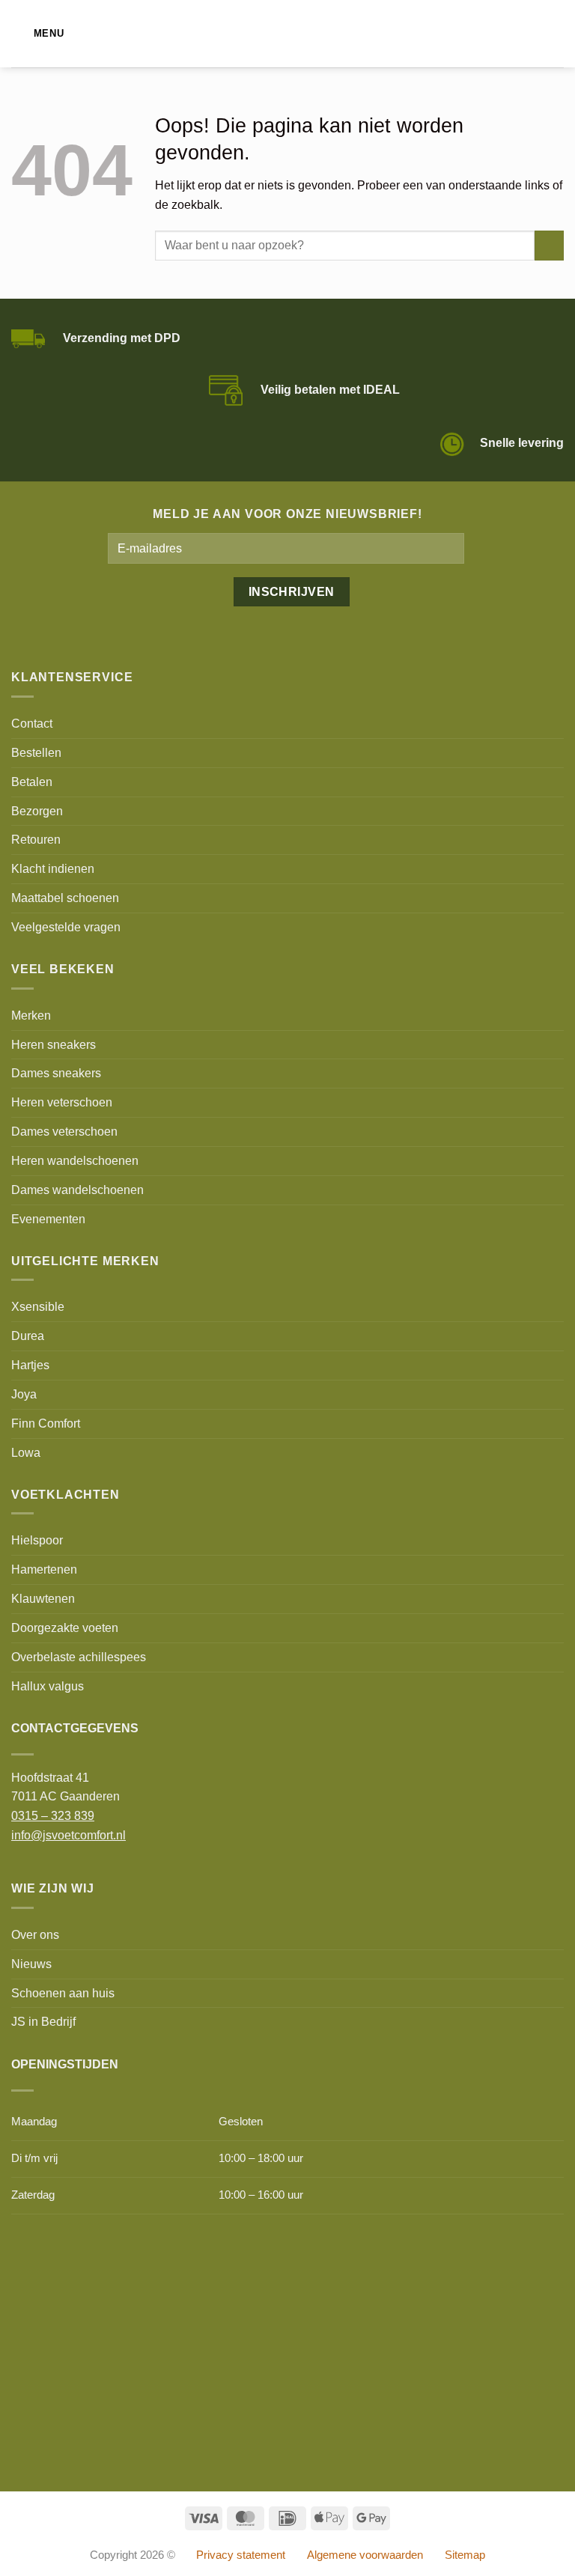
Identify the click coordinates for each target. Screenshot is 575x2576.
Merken (31, 1015)
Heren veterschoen (62, 1102)
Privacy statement (241, 2555)
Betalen (32, 782)
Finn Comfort (46, 1423)
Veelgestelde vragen (66, 927)
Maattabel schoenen (65, 898)
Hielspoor (37, 1540)
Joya (24, 1394)
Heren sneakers (54, 1044)
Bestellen (36, 752)
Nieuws (31, 1964)
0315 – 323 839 (53, 1815)
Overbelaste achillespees (79, 1657)
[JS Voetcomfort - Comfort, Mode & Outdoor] (288, 34)
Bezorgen (37, 811)
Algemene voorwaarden (365, 2555)
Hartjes (30, 1365)
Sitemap (465, 2555)
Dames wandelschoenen (77, 1190)
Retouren (36, 839)
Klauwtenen (43, 1598)
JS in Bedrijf (43, 2021)
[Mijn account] (531, 34)
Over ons (35, 1934)
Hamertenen (44, 1569)
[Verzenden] (549, 246)
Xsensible (38, 1306)
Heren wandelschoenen (75, 1160)
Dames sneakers (56, 1073)
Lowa (26, 1452)
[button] (37, 33)
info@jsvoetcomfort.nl (69, 1835)
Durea (28, 1336)
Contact (32, 723)
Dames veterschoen (64, 1131)
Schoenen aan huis (63, 1993)
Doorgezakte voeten (65, 1627)
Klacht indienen (53, 868)
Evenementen (48, 1219)
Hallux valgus (48, 1686)
